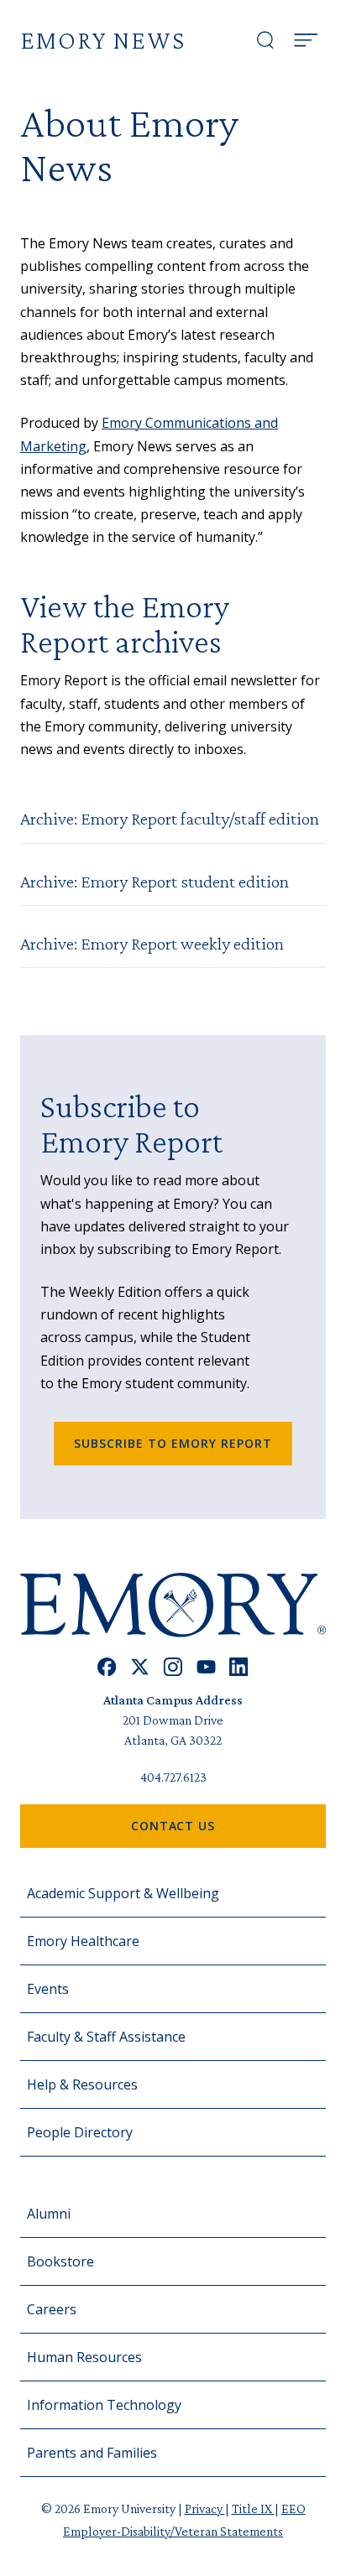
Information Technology (104, 2405)
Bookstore (60, 2261)
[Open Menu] (306, 40)
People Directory (80, 2132)
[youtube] (206, 1667)
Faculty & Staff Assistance (106, 2037)
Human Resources (84, 2357)
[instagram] (173, 1667)
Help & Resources (82, 2084)
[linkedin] (239, 1667)
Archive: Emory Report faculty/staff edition (170, 818)
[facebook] (107, 1667)
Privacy (205, 2508)
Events (48, 1989)
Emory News (103, 40)
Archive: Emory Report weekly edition (152, 943)
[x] (140, 1667)
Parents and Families (92, 2453)
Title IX (253, 2508)
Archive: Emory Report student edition (155, 881)
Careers (52, 2309)
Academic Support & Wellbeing (123, 1893)
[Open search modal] (265, 40)
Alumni (49, 2214)
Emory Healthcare (83, 1941)
